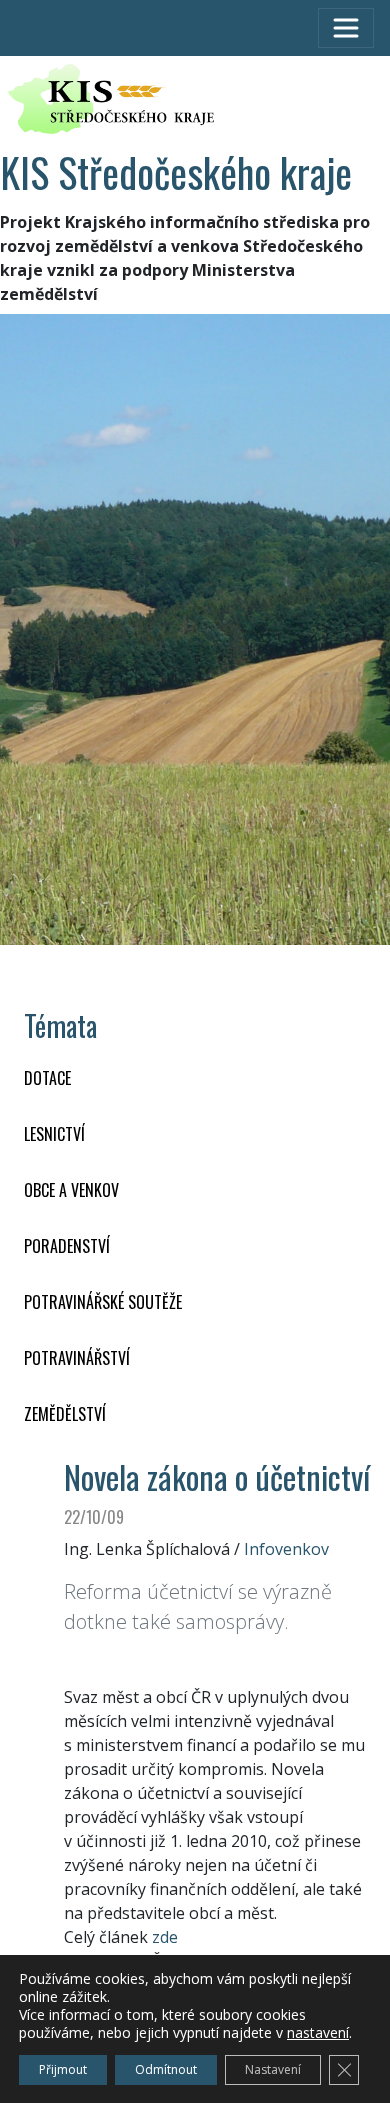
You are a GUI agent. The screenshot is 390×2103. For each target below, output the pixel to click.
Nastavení (273, 2069)
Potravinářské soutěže (103, 1302)
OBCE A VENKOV (71, 1190)
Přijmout (63, 2069)
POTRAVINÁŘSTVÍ (77, 1358)
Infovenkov (286, 1549)
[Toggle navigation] (346, 28)
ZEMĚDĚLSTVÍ (65, 1414)
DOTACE (47, 1078)
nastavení (318, 2033)
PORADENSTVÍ (67, 1246)
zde (165, 1937)
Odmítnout (166, 2069)
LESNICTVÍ (54, 1134)
